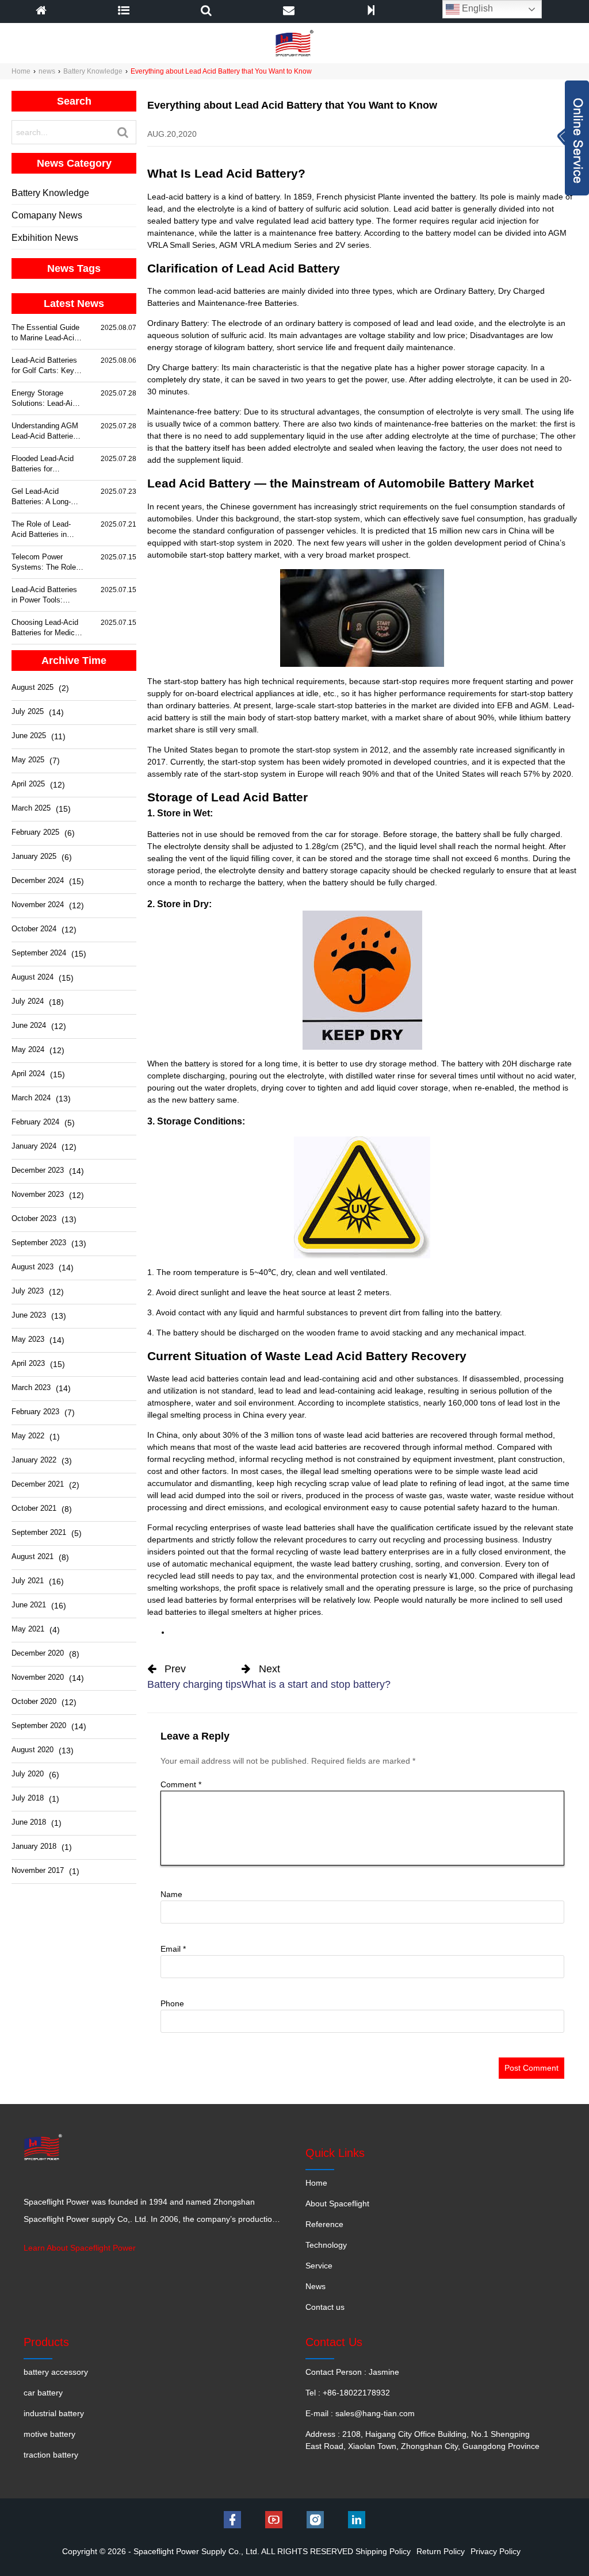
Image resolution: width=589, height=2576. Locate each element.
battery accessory (56, 2372)
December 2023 (38, 1170)
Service (319, 2266)
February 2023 (35, 1412)
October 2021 (34, 1508)
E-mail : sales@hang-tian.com (360, 2413)
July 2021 (28, 1581)
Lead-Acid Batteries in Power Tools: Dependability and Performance (44, 595)
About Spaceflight (337, 2203)
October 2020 (34, 1701)
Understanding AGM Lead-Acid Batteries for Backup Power (45, 431)
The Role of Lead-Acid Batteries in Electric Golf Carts (42, 530)
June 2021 (29, 1605)
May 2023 (28, 1339)
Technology (326, 2245)
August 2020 (32, 1750)
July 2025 (28, 711)
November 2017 (38, 1870)
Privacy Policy (496, 2551)
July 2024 (28, 1001)
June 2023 (29, 1315)
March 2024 (31, 1098)
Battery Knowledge (93, 71)
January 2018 (34, 1846)
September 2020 (39, 1725)
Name (171, 1894)
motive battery (49, 2434)
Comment (181, 1784)
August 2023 (32, 1267)
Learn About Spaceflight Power (80, 2248)
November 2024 (38, 905)
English (476, 8)
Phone (172, 2003)
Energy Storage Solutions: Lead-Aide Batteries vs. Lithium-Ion (47, 399)
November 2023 (38, 1194)
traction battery (51, 2455)
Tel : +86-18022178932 (348, 2393)
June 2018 (29, 1822)
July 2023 (28, 1291)
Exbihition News (45, 238)
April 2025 (28, 784)
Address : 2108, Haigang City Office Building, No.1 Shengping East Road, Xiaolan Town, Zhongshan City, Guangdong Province (422, 2440)
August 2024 (32, 977)
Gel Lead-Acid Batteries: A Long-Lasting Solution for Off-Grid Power (44, 497)
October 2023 (34, 1218)
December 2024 (38, 880)
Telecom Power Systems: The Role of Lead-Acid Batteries (44, 563)
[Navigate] (124, 11)
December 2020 (38, 1653)
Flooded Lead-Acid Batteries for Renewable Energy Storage (43, 464)
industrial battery (54, 2413)
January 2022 (34, 1460)
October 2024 (34, 929)
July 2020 (28, 1774)
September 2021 (39, 1532)
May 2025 (28, 760)
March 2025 (31, 808)
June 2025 (29, 736)
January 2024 (34, 1146)
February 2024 (35, 1122)
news (47, 71)
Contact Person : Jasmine (352, 2372)
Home (21, 71)
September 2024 (39, 953)
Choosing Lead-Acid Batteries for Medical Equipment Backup (46, 628)
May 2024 (28, 1049)
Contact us (325, 2307)
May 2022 (28, 1436)
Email (173, 1949)
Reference (324, 2224)
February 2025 (35, 832)
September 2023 (39, 1243)
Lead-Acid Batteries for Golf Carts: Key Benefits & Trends (44, 366)
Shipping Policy (383, 2551)
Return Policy (441, 2551)
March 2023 (31, 1387)
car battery (43, 2393)
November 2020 (38, 1677)
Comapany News (47, 215)
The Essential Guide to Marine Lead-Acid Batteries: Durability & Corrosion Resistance (45, 333)
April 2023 (28, 1363)
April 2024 (28, 1074)
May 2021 (28, 1629)
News (315, 2286)
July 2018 (28, 1798)
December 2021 (38, 1484)
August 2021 (32, 1556)
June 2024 (29, 1025)
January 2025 (34, 856)
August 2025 (32, 687)
